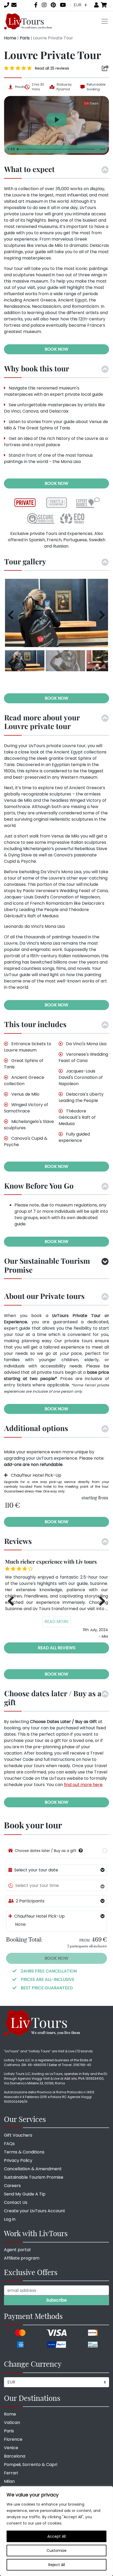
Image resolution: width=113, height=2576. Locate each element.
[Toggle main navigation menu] (105, 21)
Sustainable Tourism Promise (34, 2177)
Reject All (57, 2565)
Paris (25, 38)
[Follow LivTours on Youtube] (63, 5)
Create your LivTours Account (35, 2211)
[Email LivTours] (14, 5)
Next (100, 614)
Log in (10, 2219)
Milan (9, 2481)
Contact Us (16, 2202)
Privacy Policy (18, 2160)
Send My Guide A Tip (25, 2194)
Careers (12, 2186)
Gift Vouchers (18, 2135)
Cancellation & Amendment (33, 2169)
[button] (81, 1851)
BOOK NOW (56, 349)
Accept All (56, 2536)
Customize (56, 2551)
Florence (13, 2439)
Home (10, 38)
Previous (13, 614)
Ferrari (11, 2473)
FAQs (9, 2144)
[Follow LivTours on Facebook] (36, 5)
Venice (11, 2448)
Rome (10, 2414)
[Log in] (96, 5)
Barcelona (15, 2456)
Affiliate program (22, 2258)
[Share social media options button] (105, 68)
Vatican (12, 2423)
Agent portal (17, 2250)
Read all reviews (57, 1648)
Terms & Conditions (24, 2152)
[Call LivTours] (7, 5)
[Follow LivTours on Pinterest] (53, 5)
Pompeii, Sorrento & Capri (31, 2465)
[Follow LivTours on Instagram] (44, 5)
